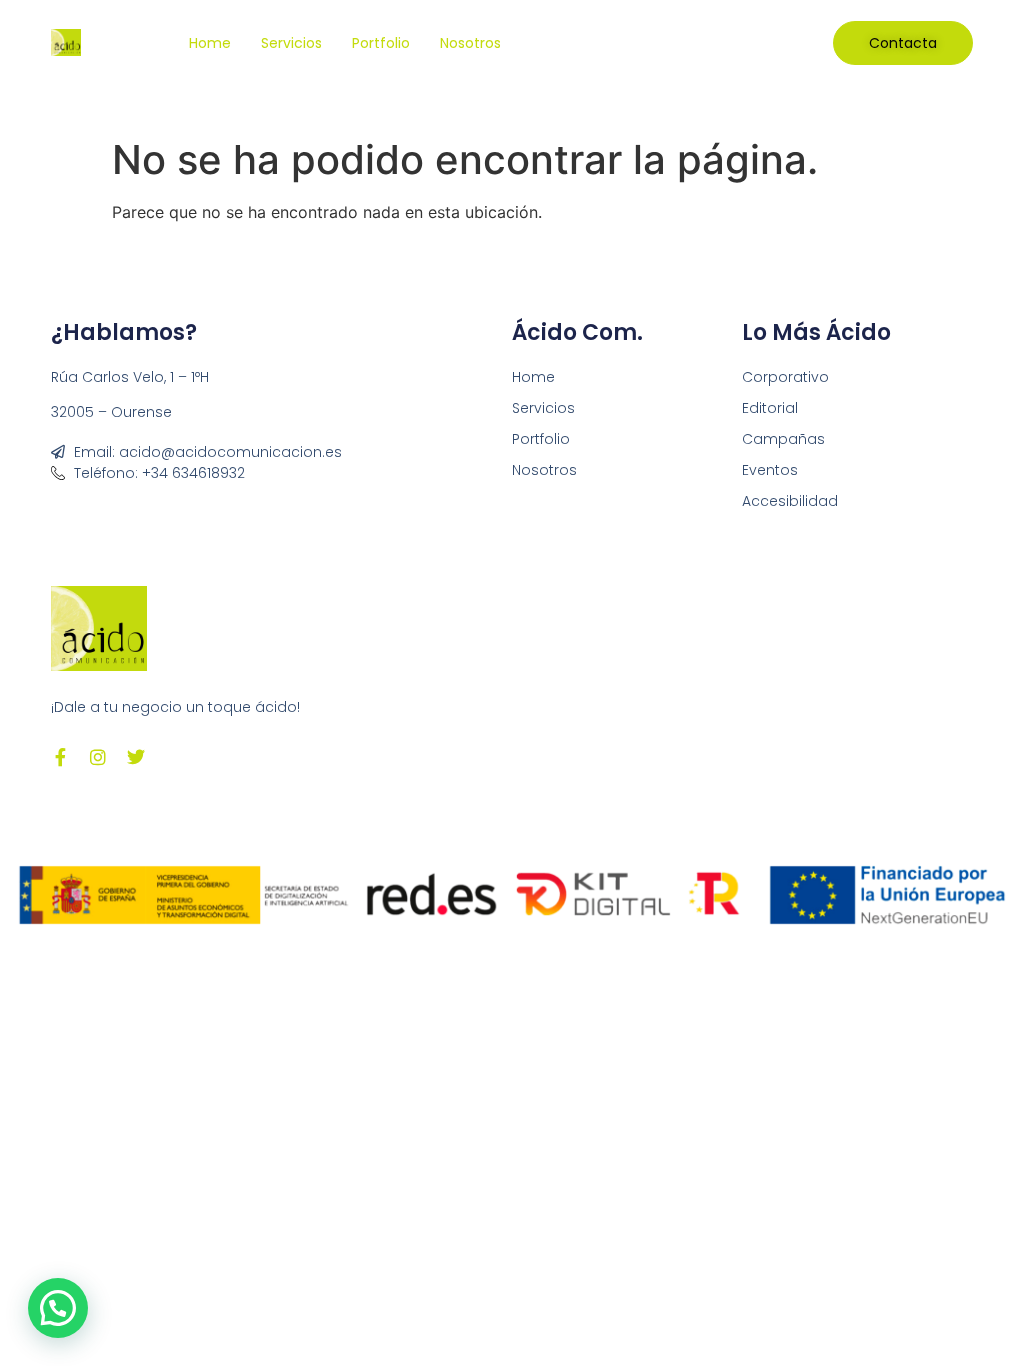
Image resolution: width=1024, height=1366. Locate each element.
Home (210, 43)
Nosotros (470, 43)
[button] (58, 1308)
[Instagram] (98, 757)
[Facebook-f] (60, 757)
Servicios (291, 43)
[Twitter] (136, 757)
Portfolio (381, 43)
